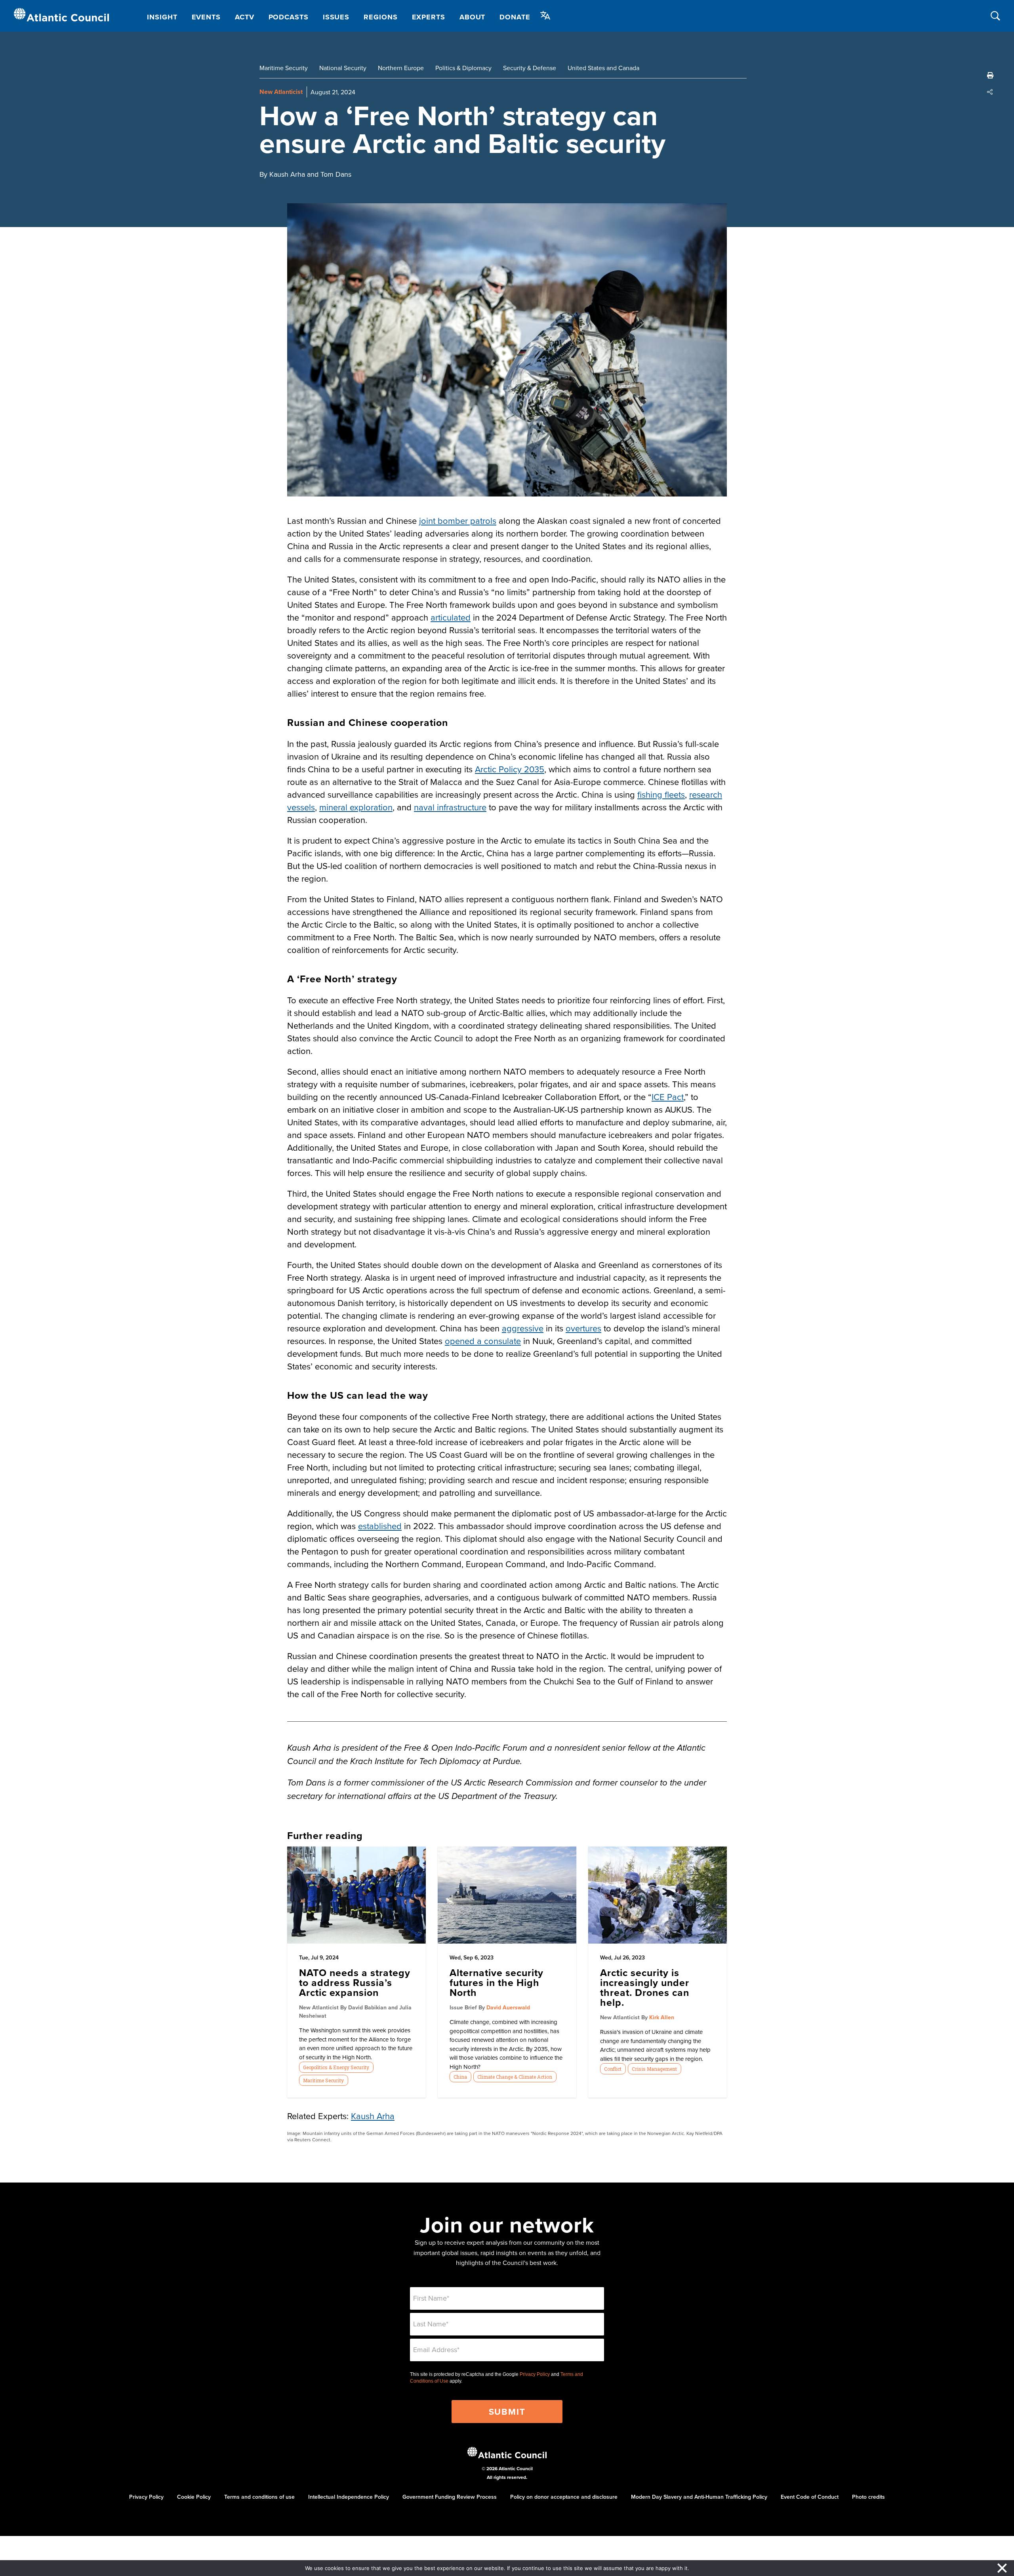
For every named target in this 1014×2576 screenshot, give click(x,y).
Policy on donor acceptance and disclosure (564, 2497)
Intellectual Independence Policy (349, 2497)
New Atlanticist (281, 92)
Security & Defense (530, 68)
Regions (380, 17)
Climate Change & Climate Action (515, 2077)
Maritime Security (284, 68)
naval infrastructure (450, 807)
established (380, 1526)
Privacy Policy (535, 2374)
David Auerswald (508, 2007)
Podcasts (289, 17)
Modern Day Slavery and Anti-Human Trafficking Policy (699, 2497)
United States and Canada (603, 68)
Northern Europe (401, 68)
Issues (336, 17)
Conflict (613, 2069)
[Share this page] (990, 92)
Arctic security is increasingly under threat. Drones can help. (645, 1987)
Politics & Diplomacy (463, 68)
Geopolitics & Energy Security (336, 2067)
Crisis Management (654, 2069)
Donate (515, 17)
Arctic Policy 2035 (510, 769)
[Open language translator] (545, 15)
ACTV (245, 17)
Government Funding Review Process (450, 2497)
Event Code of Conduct (810, 2497)
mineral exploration (356, 807)
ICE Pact (668, 1097)
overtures (583, 1328)
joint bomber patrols (458, 520)
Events (206, 17)
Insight (162, 17)
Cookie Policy (194, 2497)
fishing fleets (661, 794)
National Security (343, 68)
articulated (451, 617)
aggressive (523, 1328)
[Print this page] (990, 75)
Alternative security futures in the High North (497, 1982)
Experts (429, 17)
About (473, 17)
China (460, 2077)
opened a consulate (483, 1341)
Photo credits (868, 2497)
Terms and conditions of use (259, 2497)
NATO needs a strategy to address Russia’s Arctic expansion (355, 1982)
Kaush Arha (373, 2116)
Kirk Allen (662, 2017)
